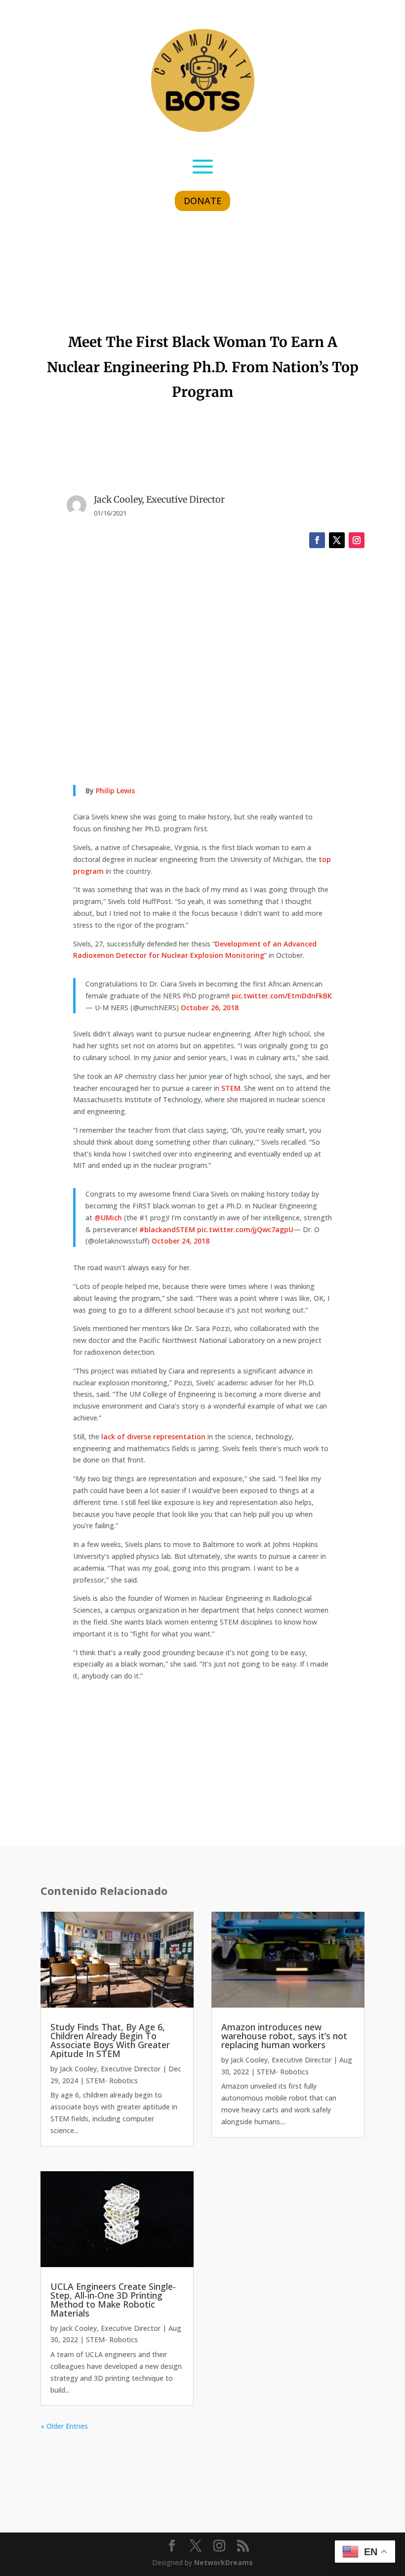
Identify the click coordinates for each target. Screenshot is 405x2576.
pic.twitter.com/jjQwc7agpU (245, 1229)
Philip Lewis (115, 791)
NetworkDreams (223, 2562)
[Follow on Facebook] (317, 540)
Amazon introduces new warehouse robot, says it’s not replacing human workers (284, 2036)
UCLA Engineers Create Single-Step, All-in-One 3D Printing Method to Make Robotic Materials (113, 2300)
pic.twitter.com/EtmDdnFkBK (282, 996)
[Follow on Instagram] (357, 540)
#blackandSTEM (167, 1229)
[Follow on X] (337, 540)
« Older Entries (64, 2426)
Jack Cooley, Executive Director (110, 2069)
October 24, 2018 (181, 1241)
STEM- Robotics (112, 2081)
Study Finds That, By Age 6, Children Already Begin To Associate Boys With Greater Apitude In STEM (110, 2040)
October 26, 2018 (210, 1008)
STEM (231, 1088)
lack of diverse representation (153, 1437)
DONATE (202, 201)
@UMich (108, 1218)
